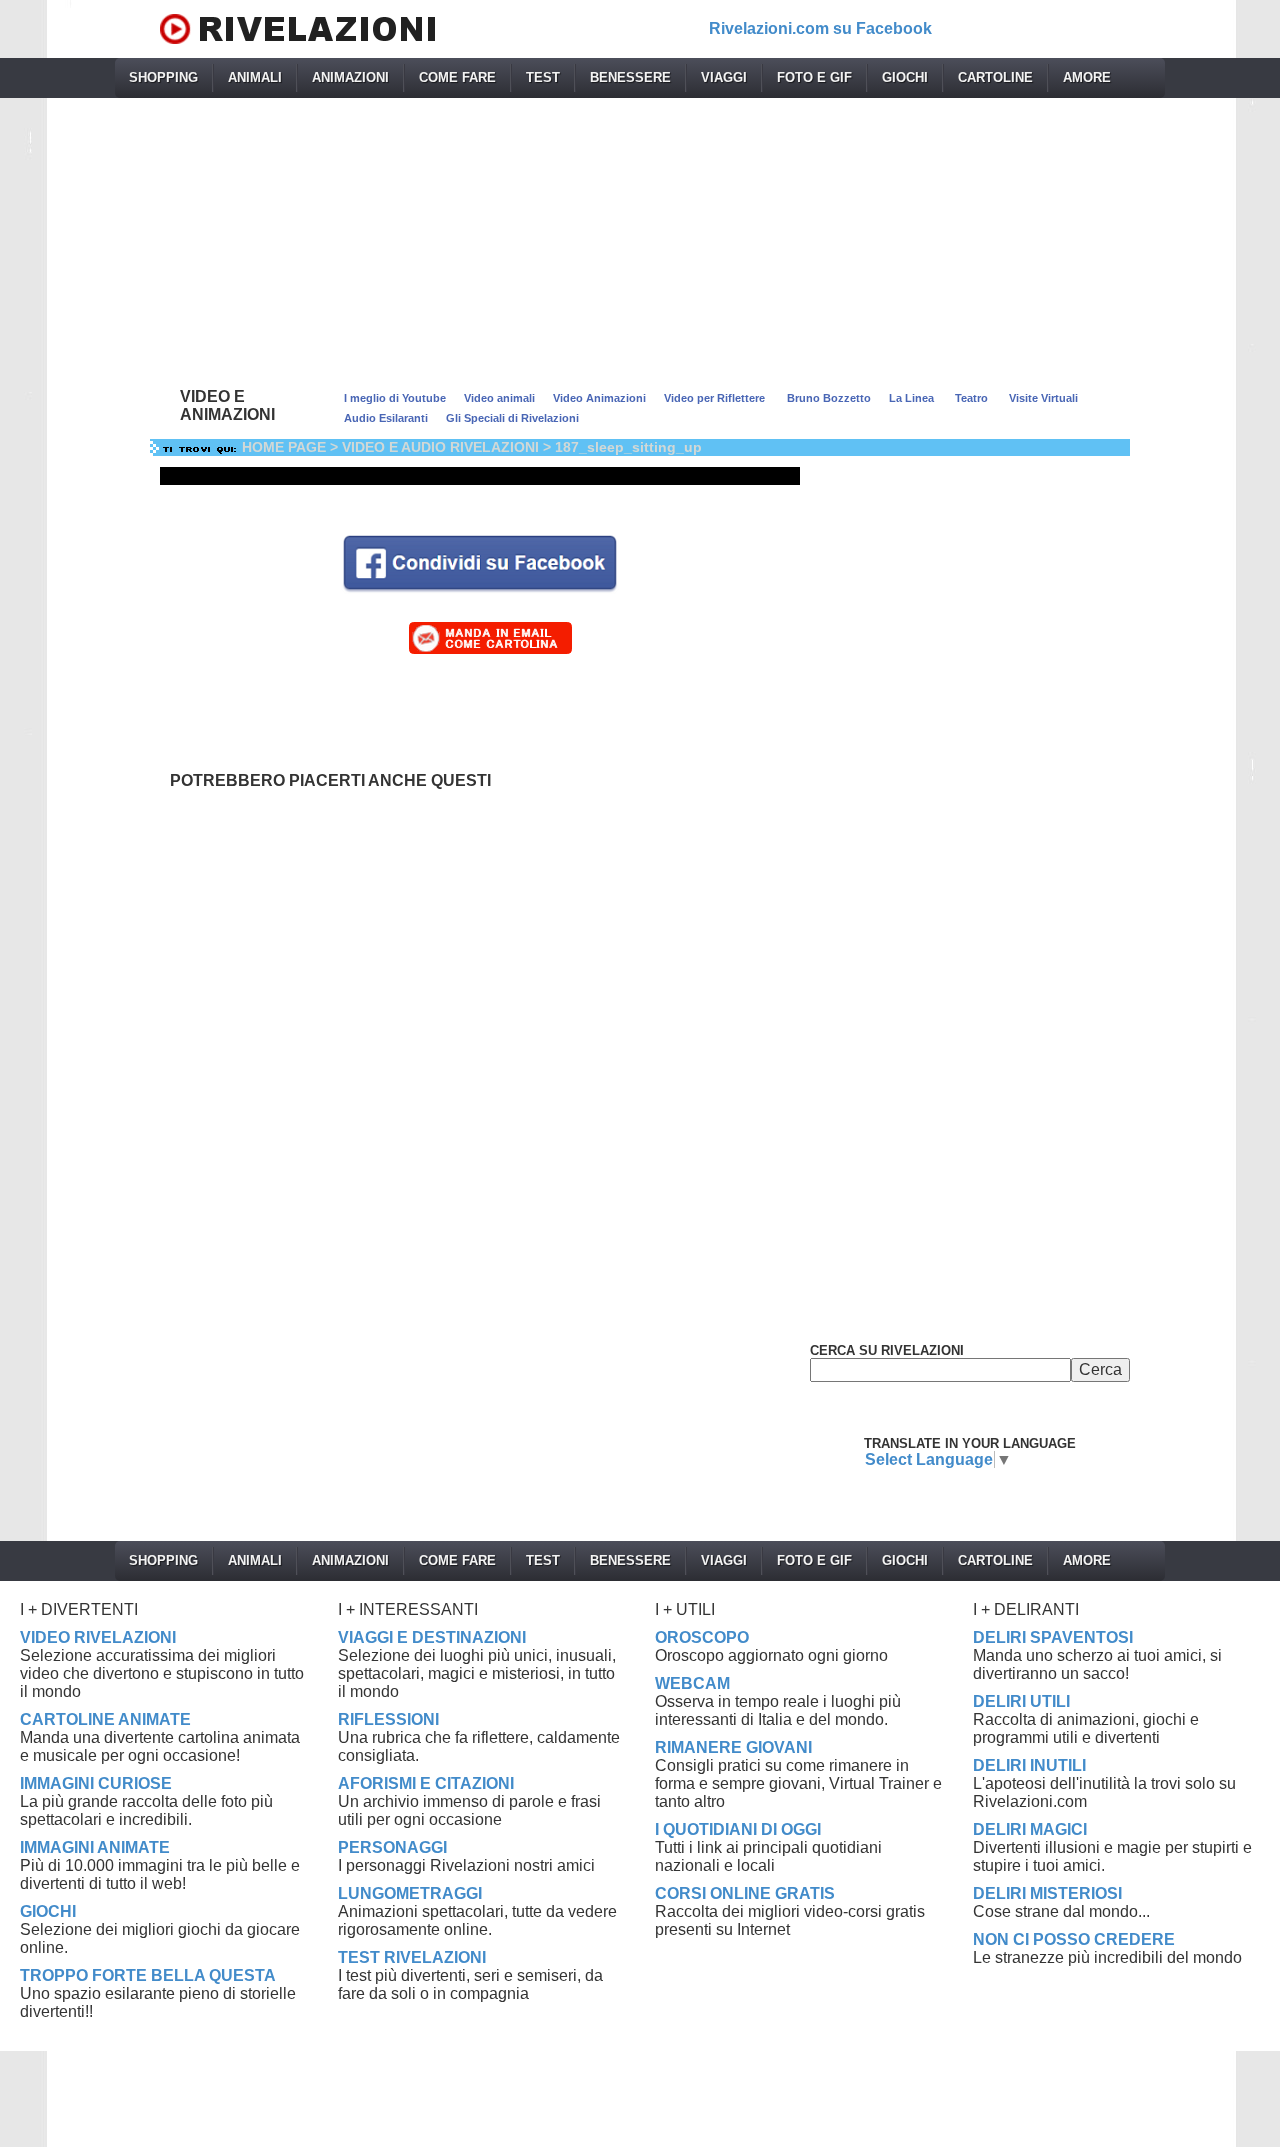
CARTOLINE (995, 77)
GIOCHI (905, 77)
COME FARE (457, 77)
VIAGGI (724, 77)
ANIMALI (255, 77)
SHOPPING (163, 77)
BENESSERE (630, 77)
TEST (543, 77)
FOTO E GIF (814, 77)
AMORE (1087, 77)
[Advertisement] (640, 238)
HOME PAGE (284, 447)
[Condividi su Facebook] (480, 561)
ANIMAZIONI (350, 77)
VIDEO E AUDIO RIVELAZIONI (440, 447)
